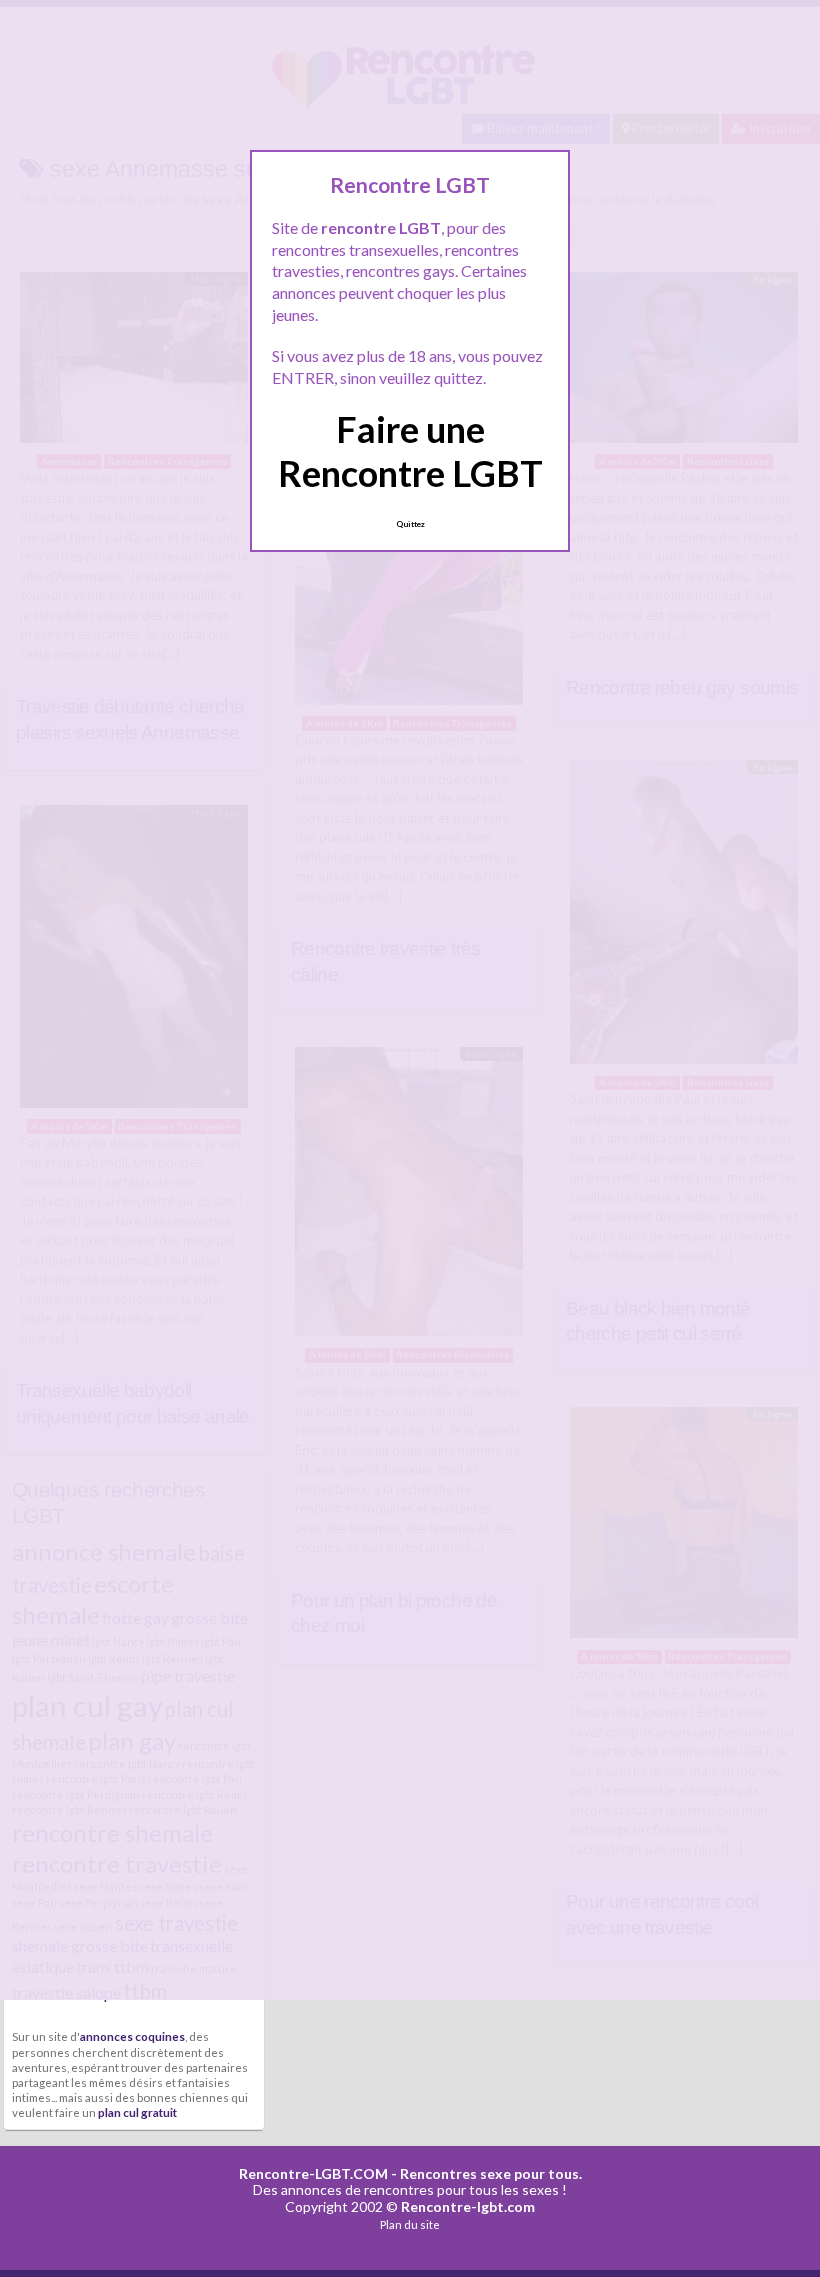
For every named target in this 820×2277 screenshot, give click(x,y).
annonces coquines (132, 2036)
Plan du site (410, 2224)
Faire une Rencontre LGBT (410, 450)
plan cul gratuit (137, 2112)
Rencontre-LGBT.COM (313, 2173)
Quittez (410, 524)
